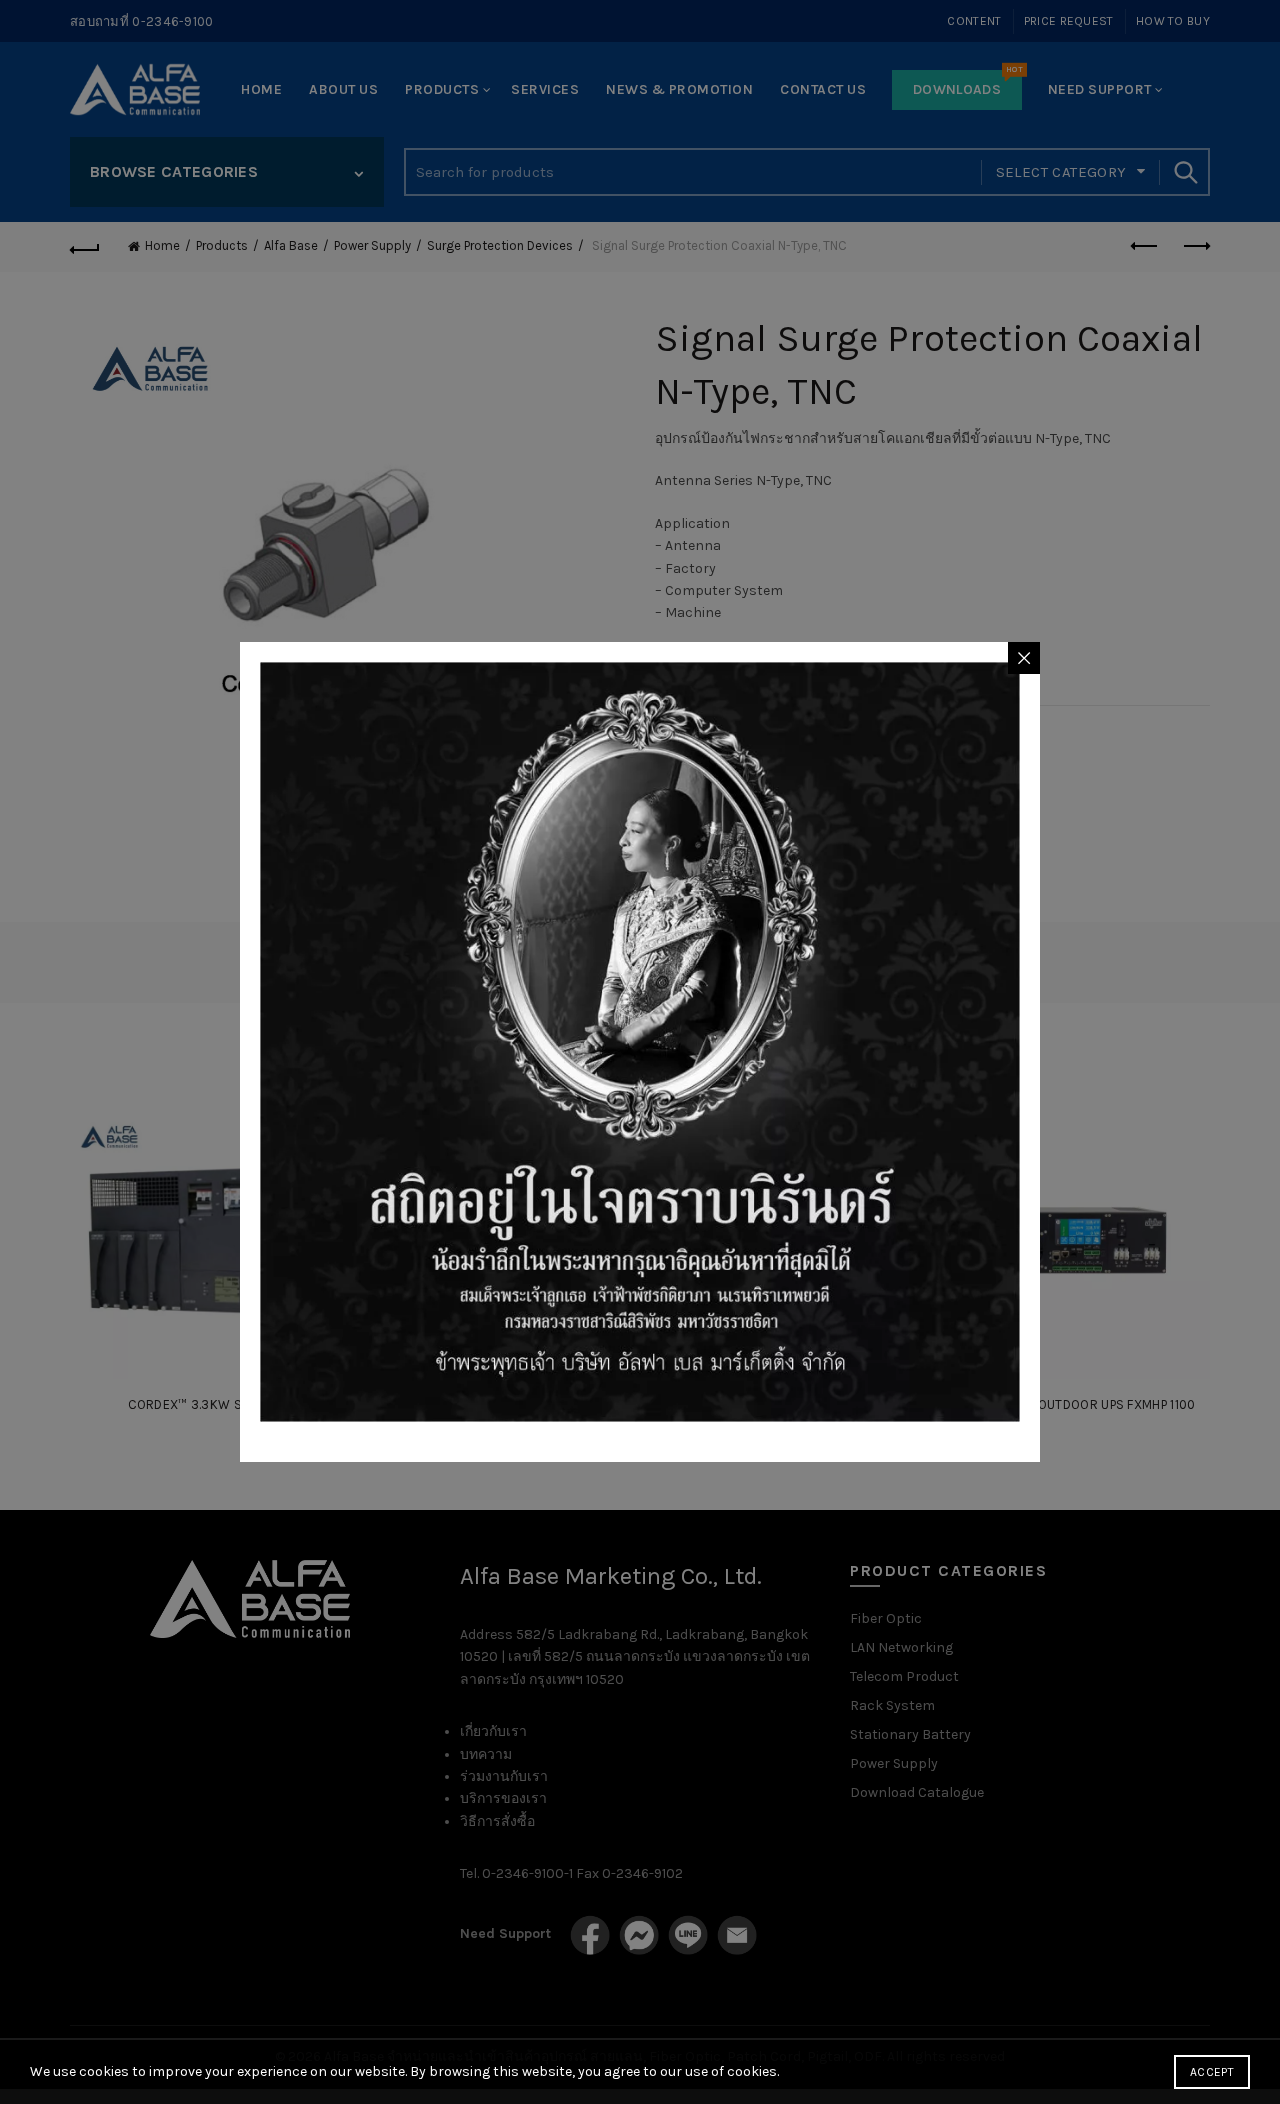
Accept (1212, 2072)
